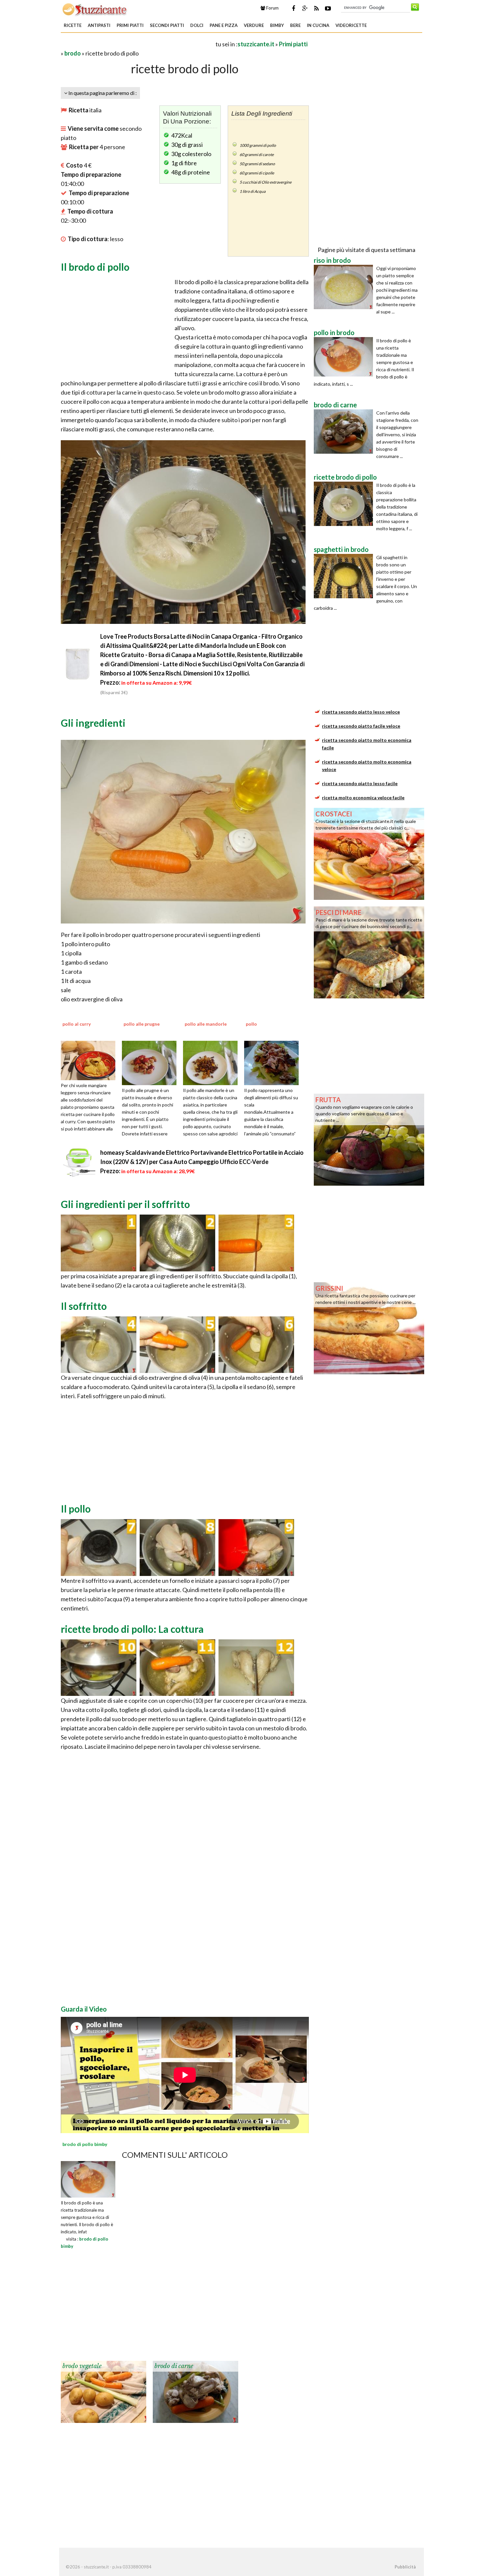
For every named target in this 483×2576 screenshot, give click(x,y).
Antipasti (99, 25)
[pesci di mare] (369, 952)
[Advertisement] (138, 44)
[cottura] (99, 1667)
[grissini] (369, 1328)
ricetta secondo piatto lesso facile (360, 783)
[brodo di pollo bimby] (88, 2178)
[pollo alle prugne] (151, 1062)
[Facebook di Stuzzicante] (293, 8)
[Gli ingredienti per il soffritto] (99, 1242)
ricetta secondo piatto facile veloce (361, 726)
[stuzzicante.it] (95, 9)
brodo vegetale (82, 2366)
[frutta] (369, 1139)
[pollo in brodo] (345, 357)
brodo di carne (174, 2366)
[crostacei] (369, 853)
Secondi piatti (167, 25)
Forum (272, 8)
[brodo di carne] (195, 2391)
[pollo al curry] (90, 1060)
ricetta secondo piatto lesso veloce (361, 712)
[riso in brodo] (345, 287)
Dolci (197, 25)
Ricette (73, 25)
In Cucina (318, 25)
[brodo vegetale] (103, 2391)
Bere (295, 25)
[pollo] (274, 1062)
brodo (73, 53)
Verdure (254, 25)
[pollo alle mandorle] (213, 1062)
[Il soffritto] (99, 1344)
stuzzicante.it (256, 44)
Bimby (277, 25)
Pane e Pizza (224, 25)
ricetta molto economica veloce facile (363, 798)
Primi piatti (130, 25)
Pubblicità (405, 2567)
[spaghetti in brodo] (345, 576)
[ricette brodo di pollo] (345, 504)
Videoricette (351, 25)
